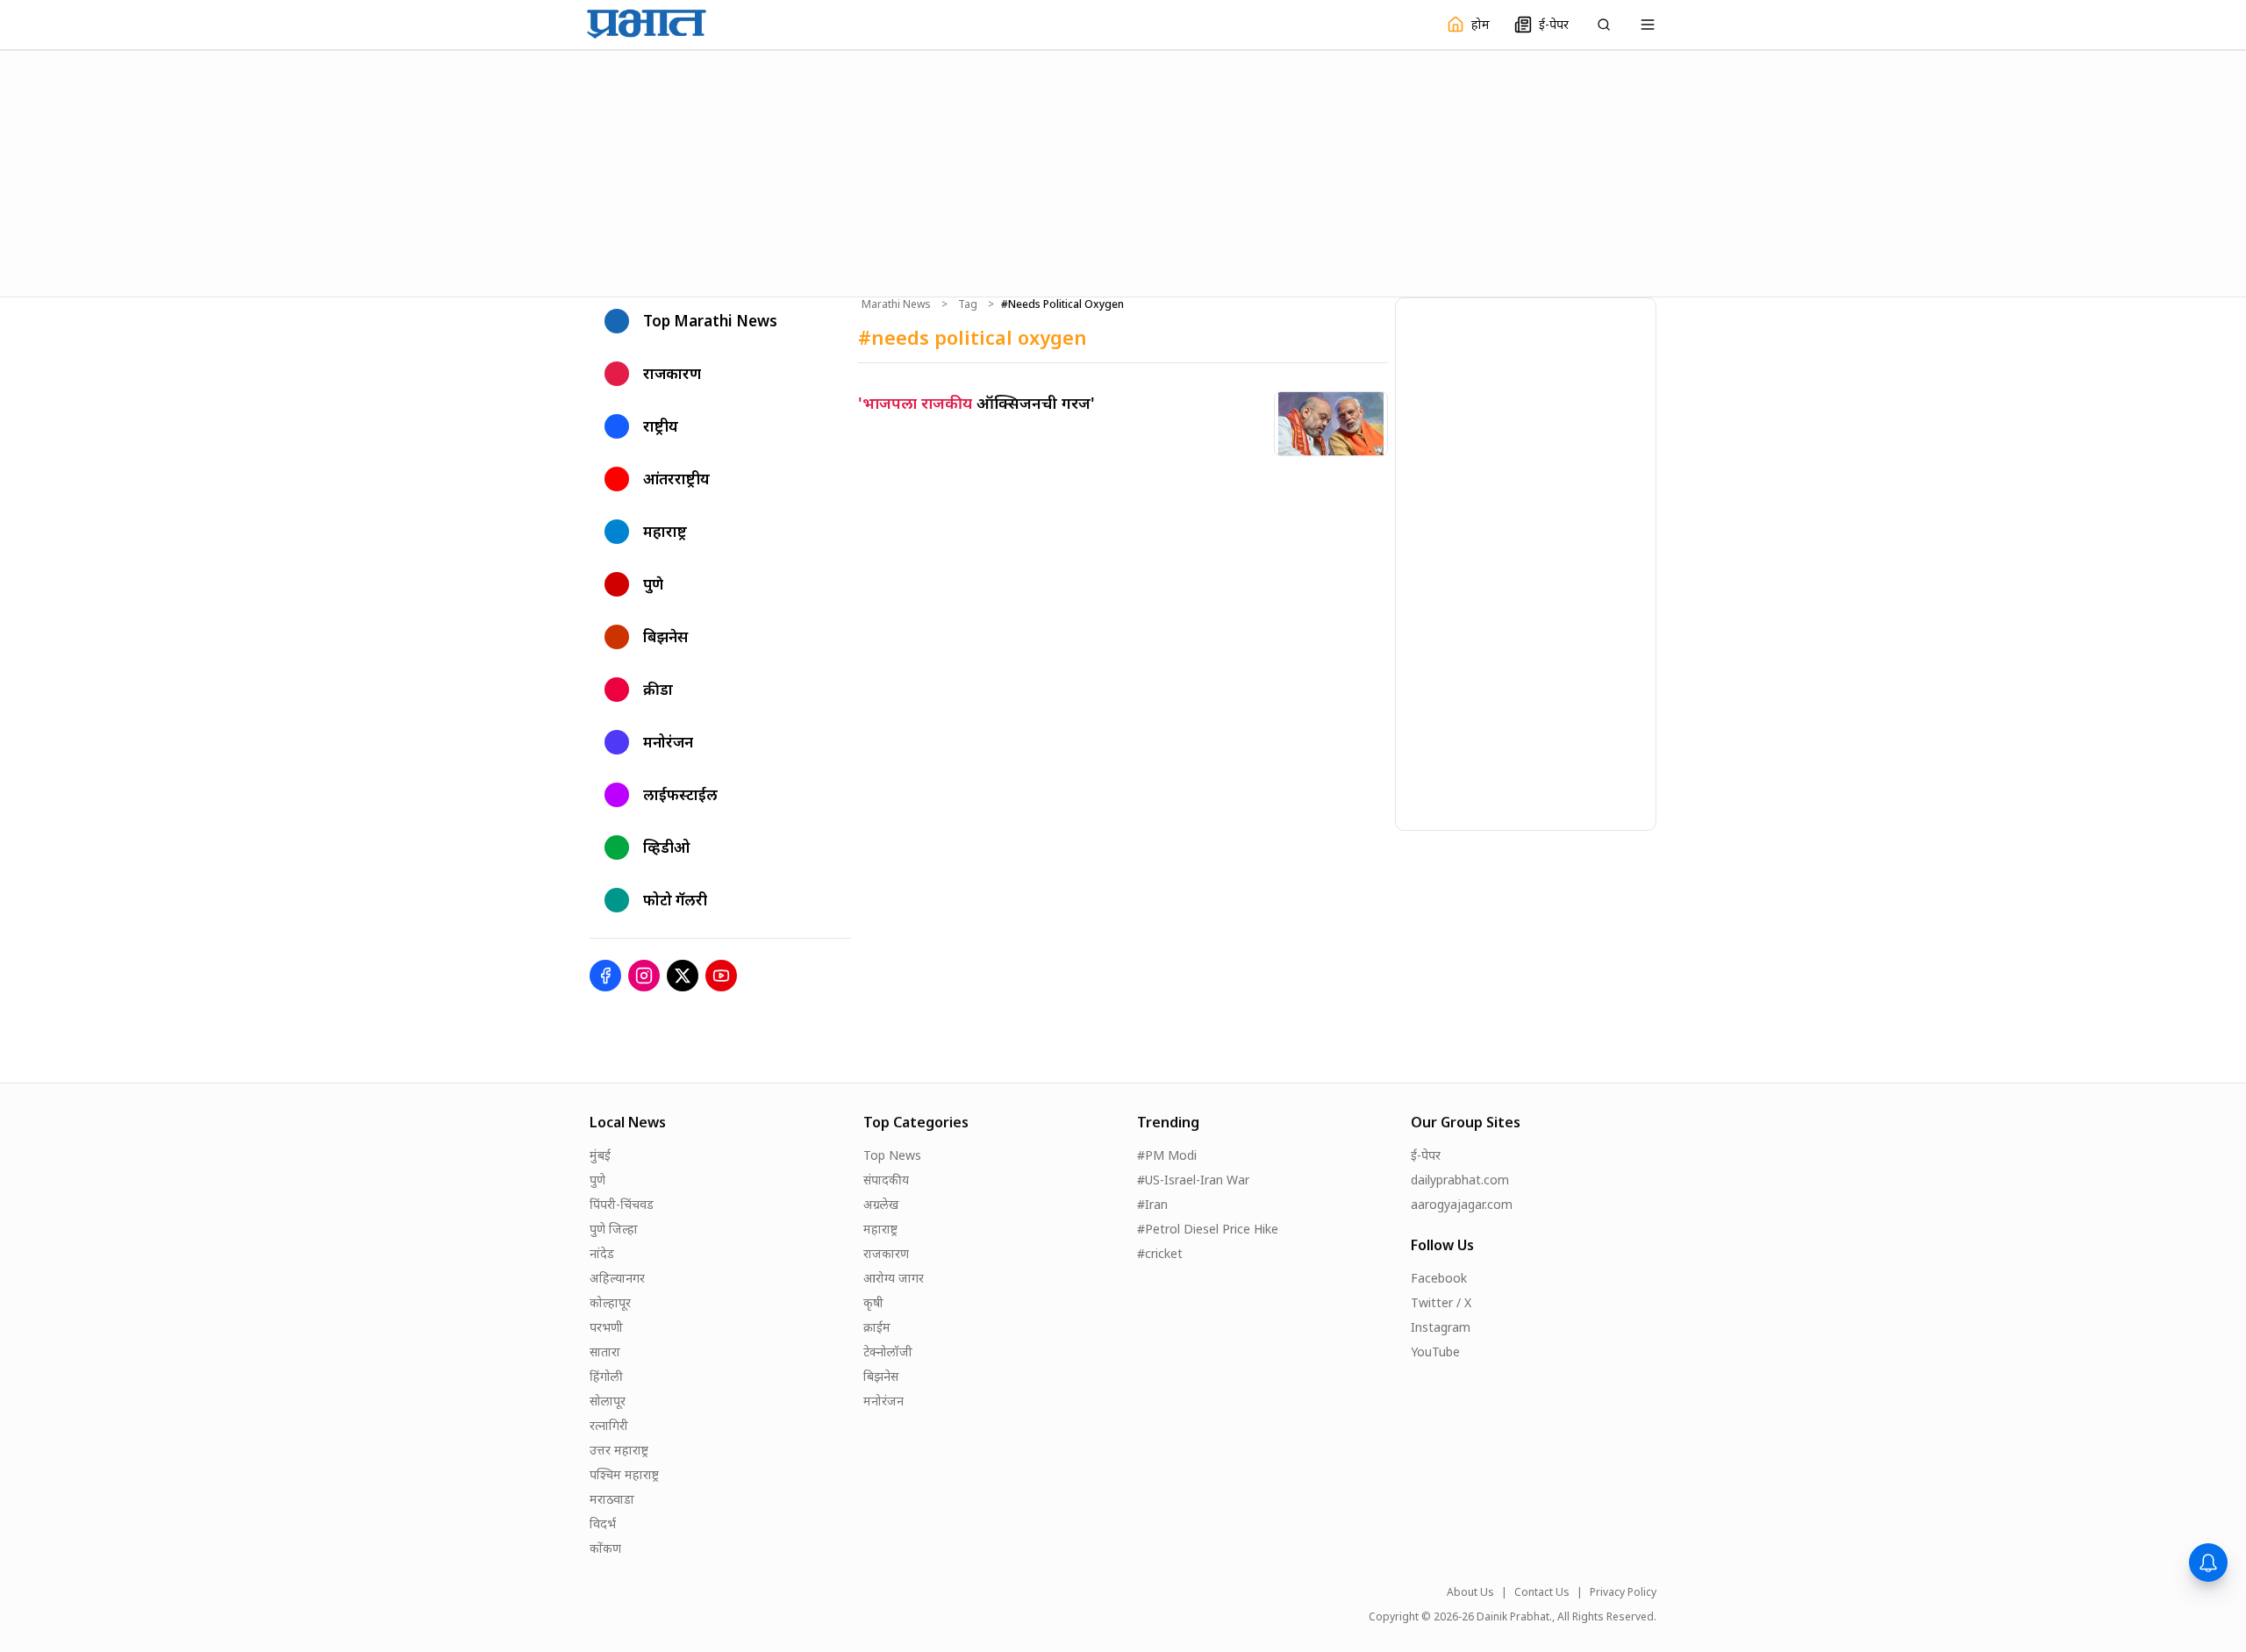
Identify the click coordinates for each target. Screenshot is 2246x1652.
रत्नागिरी (609, 1425)
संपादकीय (886, 1180)
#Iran (1152, 1204)
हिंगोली (606, 1376)
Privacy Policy (1623, 1592)
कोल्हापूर (610, 1302)
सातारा (605, 1352)
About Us (1470, 1592)
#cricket (1160, 1253)
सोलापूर (608, 1401)
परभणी (606, 1327)
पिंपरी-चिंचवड (622, 1204)
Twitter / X (1441, 1302)
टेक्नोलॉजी (888, 1352)
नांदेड (602, 1253)
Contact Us (1542, 1592)
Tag (968, 304)
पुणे (597, 1180)
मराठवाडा (612, 1499)
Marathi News (896, 304)
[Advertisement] (1123, 171)
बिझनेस (881, 1376)
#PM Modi (1167, 1155)
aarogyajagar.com (1462, 1204)
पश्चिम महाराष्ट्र (624, 1474)
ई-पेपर (1426, 1155)
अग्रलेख (881, 1204)
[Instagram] (644, 976)
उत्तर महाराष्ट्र (619, 1450)
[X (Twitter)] (683, 976)
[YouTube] (721, 976)
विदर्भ (603, 1523)
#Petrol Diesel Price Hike (1208, 1229)
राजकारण (886, 1253)
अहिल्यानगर (617, 1278)
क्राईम (877, 1327)
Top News (892, 1155)
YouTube (1435, 1352)
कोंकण (605, 1548)
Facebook (1439, 1278)
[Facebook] (605, 976)
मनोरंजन (883, 1401)
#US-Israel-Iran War (1193, 1180)
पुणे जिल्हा (614, 1229)
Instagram (1441, 1327)
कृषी (873, 1302)
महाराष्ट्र (880, 1229)
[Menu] (1648, 25)
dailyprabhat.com (1460, 1180)
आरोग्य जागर (894, 1278)
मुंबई (600, 1155)
